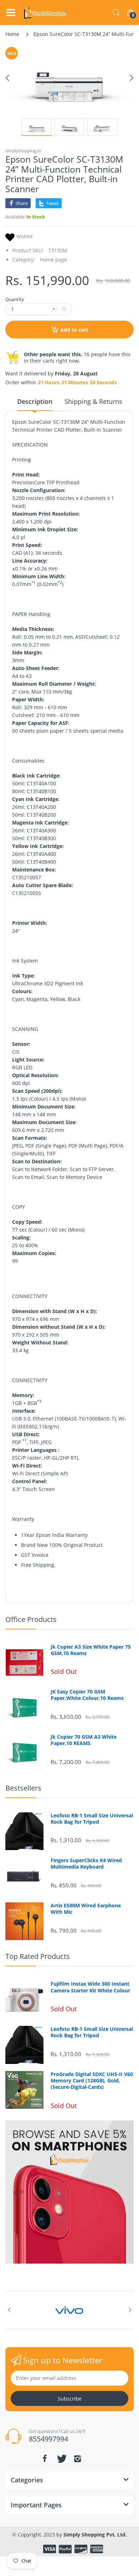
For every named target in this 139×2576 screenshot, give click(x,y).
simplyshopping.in (23, 151)
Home (12, 34)
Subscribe (70, 2399)
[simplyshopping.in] (45, 12)
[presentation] (9, 2310)
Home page (53, 260)
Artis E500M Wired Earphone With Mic (86, 1909)
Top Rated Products (38, 1956)
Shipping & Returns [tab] (93, 401)
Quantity (15, 299)
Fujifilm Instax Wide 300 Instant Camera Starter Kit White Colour (90, 1987)
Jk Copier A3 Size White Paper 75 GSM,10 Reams (91, 1650)
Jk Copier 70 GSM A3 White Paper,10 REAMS (84, 1740)
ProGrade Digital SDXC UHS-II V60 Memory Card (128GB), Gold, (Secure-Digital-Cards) (92, 2081)
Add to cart (74, 330)
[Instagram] (77, 2459)
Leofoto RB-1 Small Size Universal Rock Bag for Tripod (92, 1819)
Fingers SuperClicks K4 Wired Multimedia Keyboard (86, 1864)
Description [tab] (35, 401)
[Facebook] (45, 2459)
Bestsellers (23, 1788)
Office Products (31, 1619)
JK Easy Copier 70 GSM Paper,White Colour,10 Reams (87, 1695)
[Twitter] (61, 2459)
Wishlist (25, 236)
